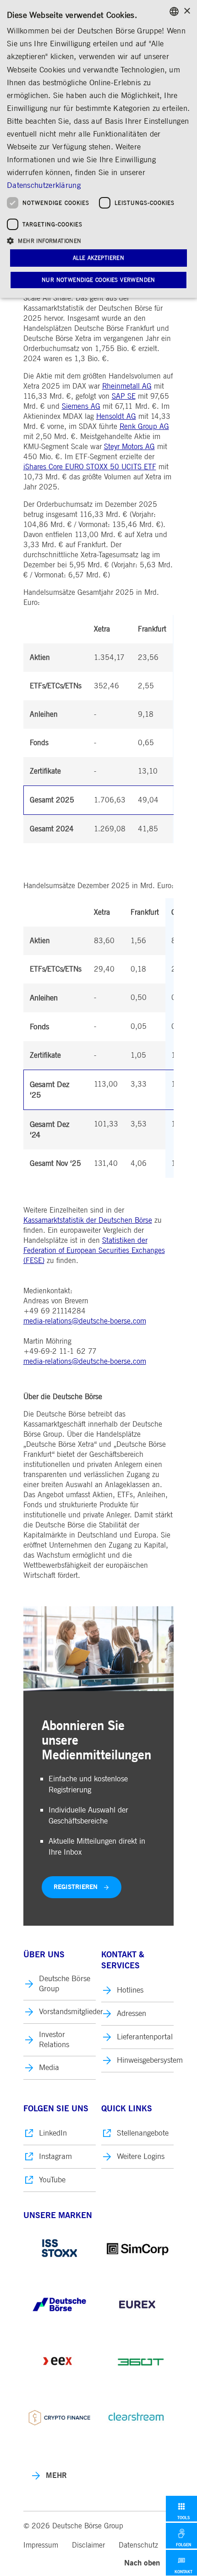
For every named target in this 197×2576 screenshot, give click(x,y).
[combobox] (174, 11)
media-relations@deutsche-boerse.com (85, 1321)
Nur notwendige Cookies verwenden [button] (98, 280)
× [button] (187, 11)
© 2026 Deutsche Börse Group (73, 2526)
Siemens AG (81, 406)
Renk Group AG (144, 427)
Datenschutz (138, 2545)
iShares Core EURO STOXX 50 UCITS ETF (90, 467)
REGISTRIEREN (76, 1887)
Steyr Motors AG (129, 447)
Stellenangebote (143, 2133)
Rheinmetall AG (127, 386)
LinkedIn (53, 2133)
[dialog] (98, 149)
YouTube (52, 2180)
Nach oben (142, 2563)
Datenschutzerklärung (44, 185)
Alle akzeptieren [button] (98, 258)
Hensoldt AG (116, 417)
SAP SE (124, 396)
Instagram (55, 2156)
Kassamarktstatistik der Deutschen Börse (88, 1220)
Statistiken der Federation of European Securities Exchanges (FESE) (94, 1251)
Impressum (41, 2545)
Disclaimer (88, 2545)
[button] (98, 240)
